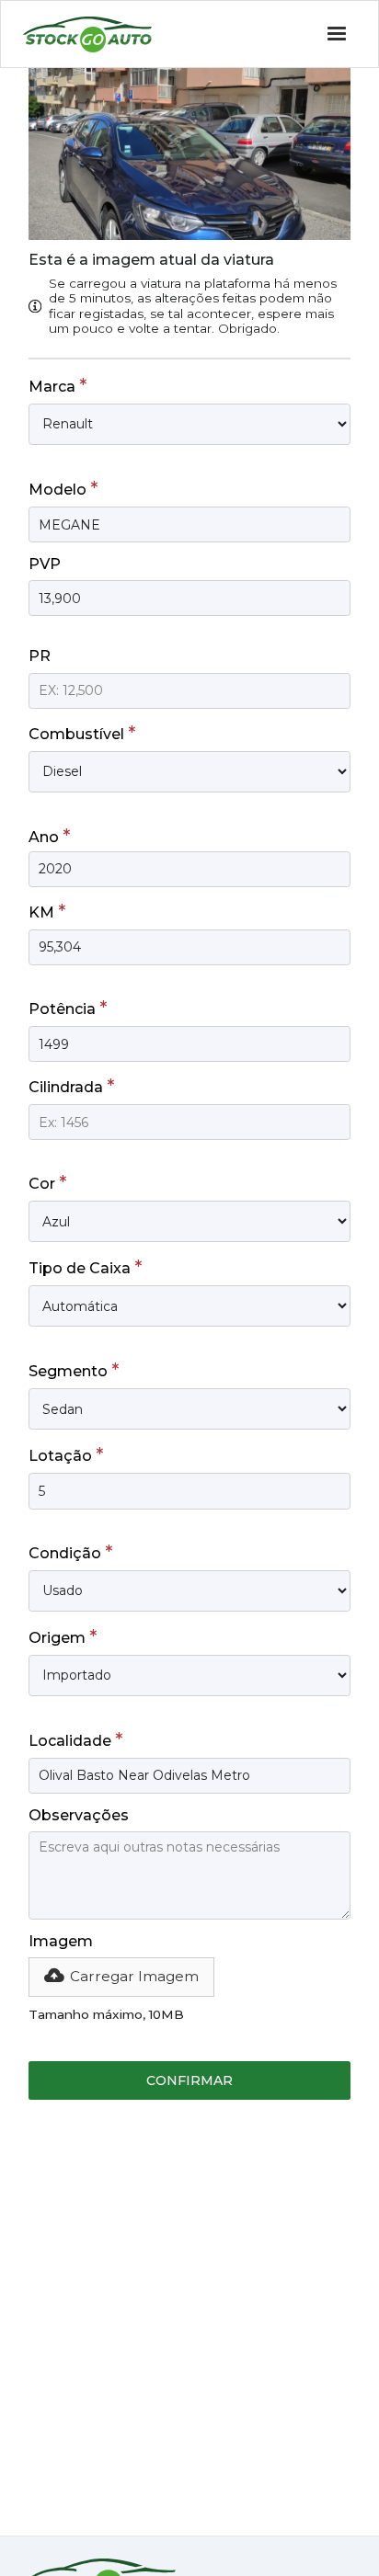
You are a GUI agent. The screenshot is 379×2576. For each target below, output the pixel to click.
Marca (57, 385)
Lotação (66, 1454)
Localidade (75, 1739)
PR (40, 656)
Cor (47, 1182)
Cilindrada (71, 1086)
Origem (63, 1636)
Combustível (82, 733)
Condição (70, 1552)
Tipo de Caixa (85, 1267)
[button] (121, 1977)
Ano (49, 836)
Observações (79, 1815)
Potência (68, 1008)
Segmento (74, 1370)
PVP (45, 564)
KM (47, 911)
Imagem (61, 1941)
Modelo (63, 488)
